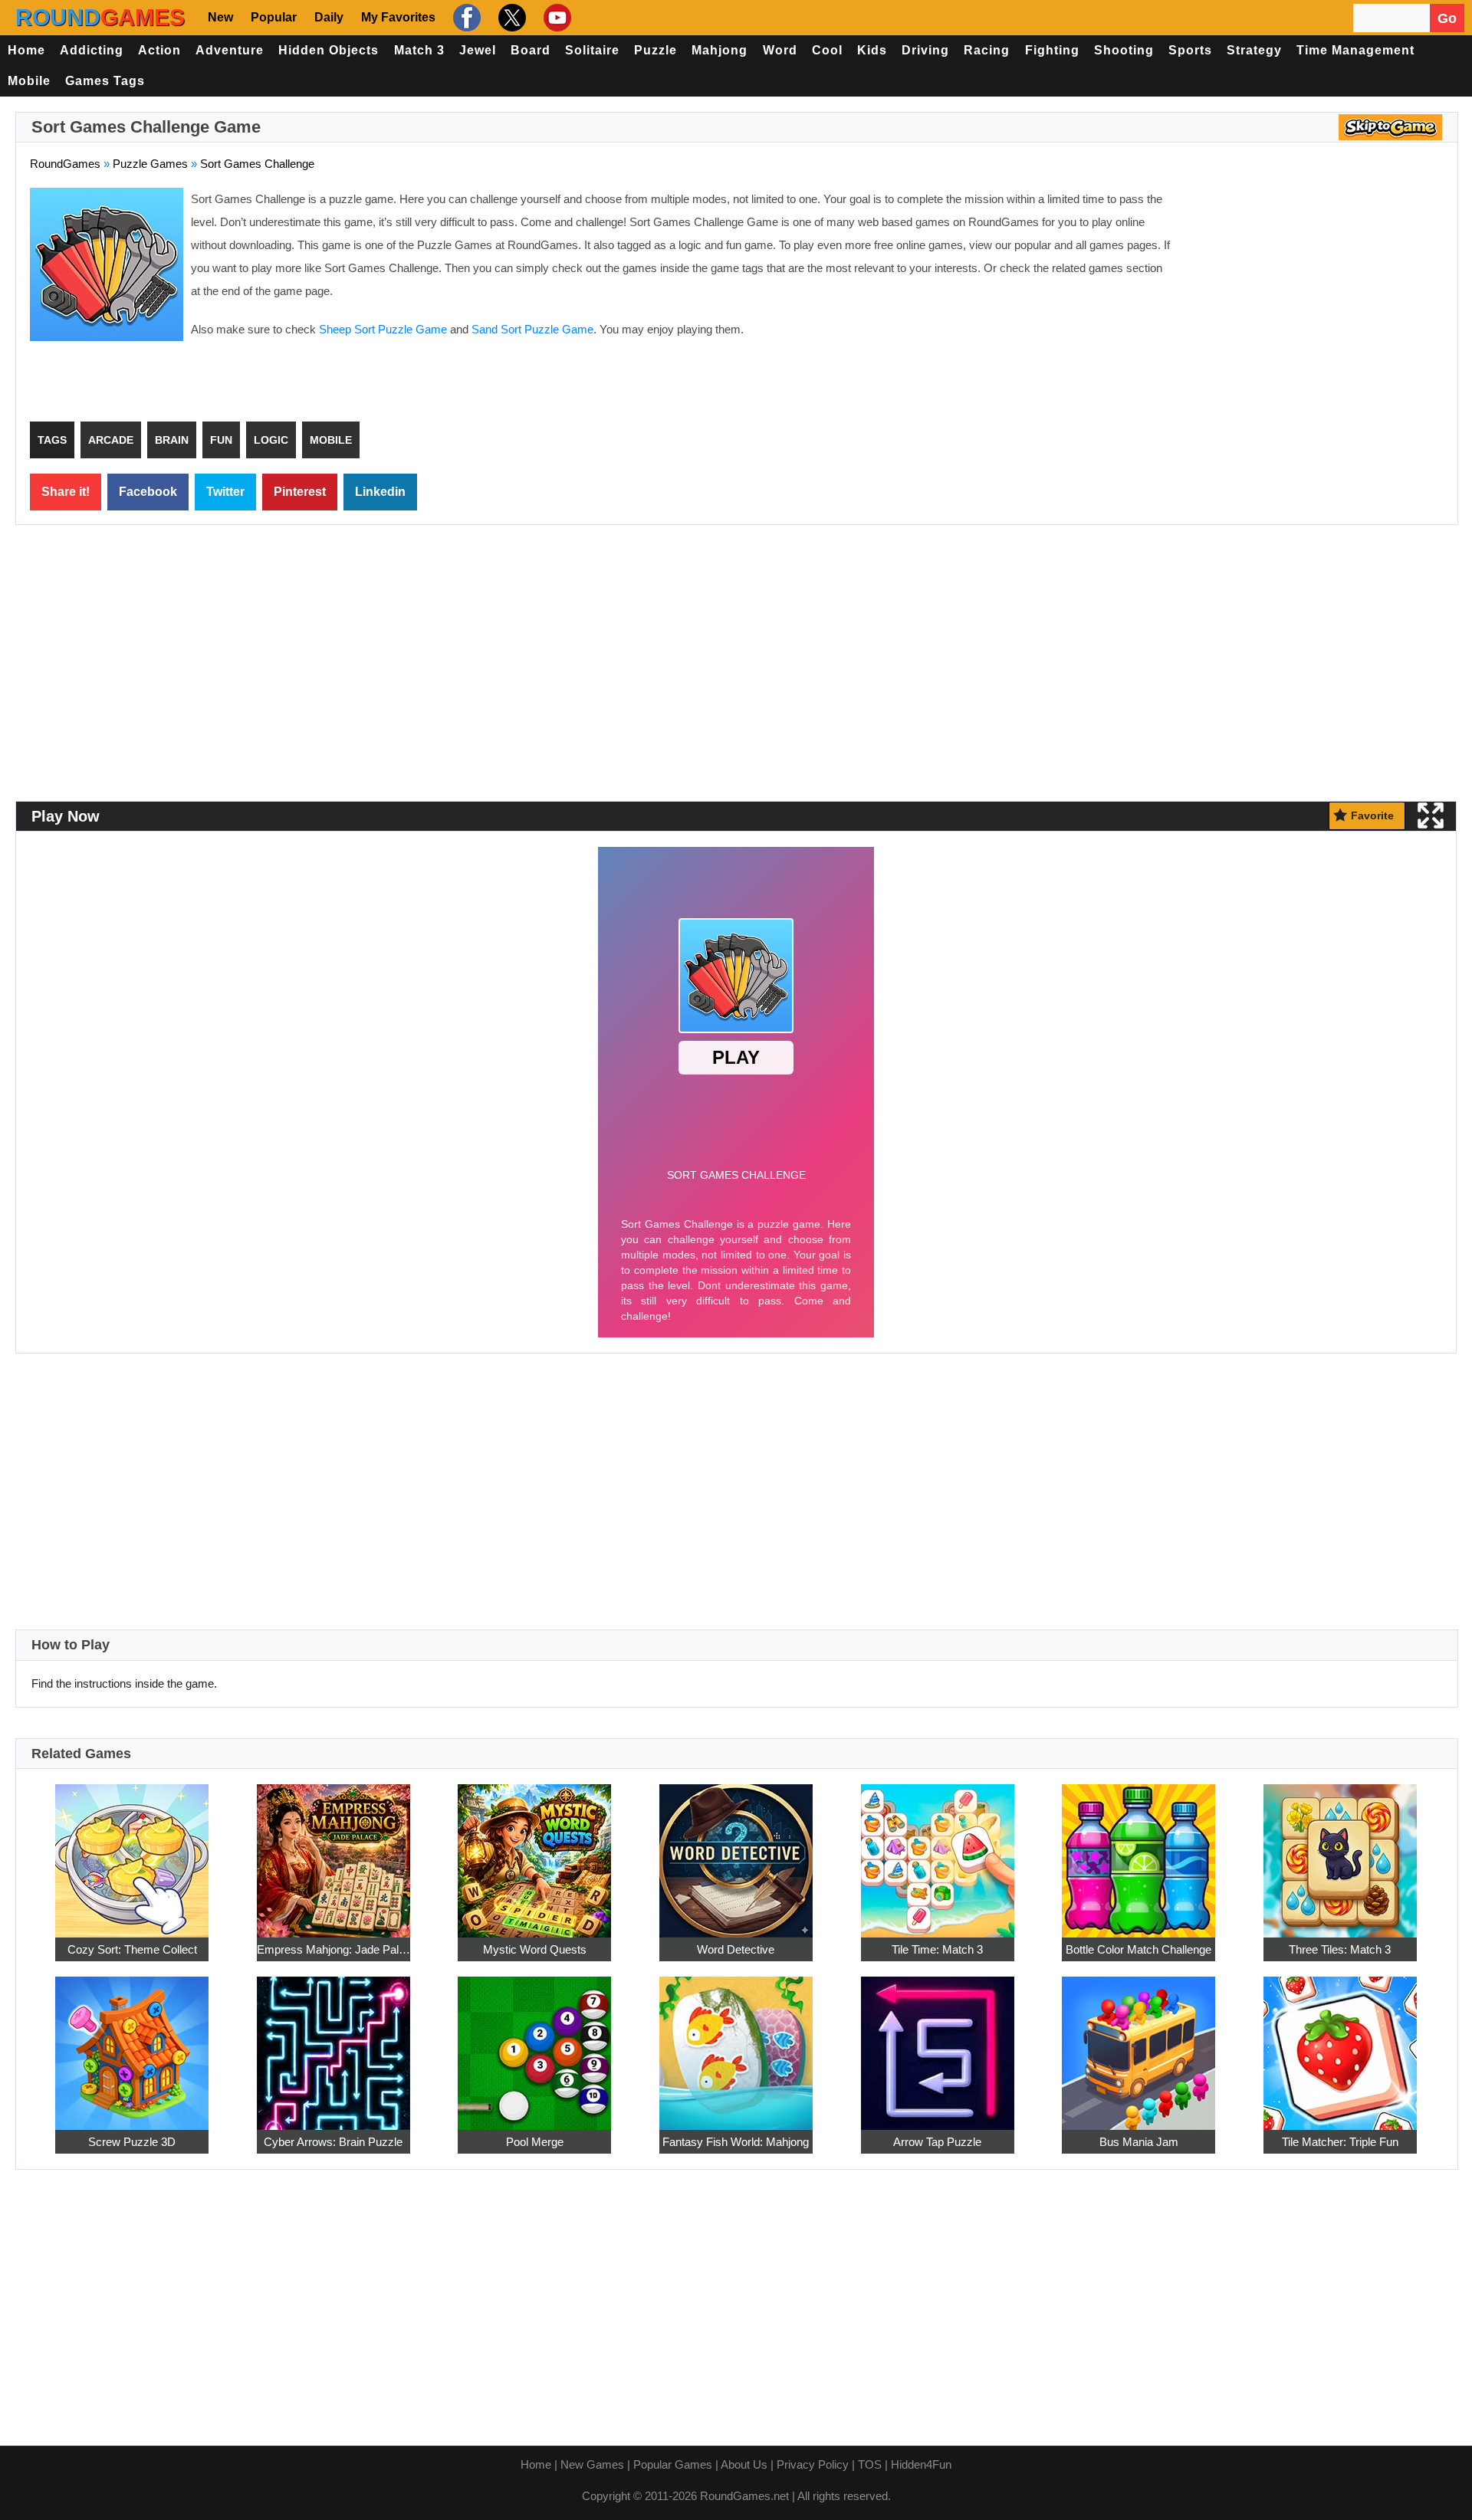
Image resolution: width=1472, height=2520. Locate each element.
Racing (987, 50)
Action (159, 50)
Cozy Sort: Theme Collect (132, 1949)
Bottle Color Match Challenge (1138, 1949)
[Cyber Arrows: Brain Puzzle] (333, 2045)
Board (531, 50)
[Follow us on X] (510, 18)
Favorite (1372, 815)
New (220, 17)
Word (780, 50)
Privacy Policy (813, 2464)
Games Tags (105, 81)
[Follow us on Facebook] (465, 18)
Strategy (1254, 50)
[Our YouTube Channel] (555, 18)
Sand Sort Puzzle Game (532, 329)
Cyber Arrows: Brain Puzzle (333, 2142)
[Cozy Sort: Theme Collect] (132, 1853)
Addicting (92, 50)
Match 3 (419, 50)
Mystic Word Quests (535, 1949)
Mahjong (720, 50)
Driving (925, 50)
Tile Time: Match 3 (937, 1949)
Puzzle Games (150, 164)
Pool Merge (535, 2142)
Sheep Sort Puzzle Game (383, 329)
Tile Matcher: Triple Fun (1340, 2142)
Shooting (1124, 50)
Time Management (1355, 50)
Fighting (1052, 50)
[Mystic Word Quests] (534, 1853)
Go (1447, 18)
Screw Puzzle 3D (132, 2142)
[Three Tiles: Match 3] (1340, 1853)
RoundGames (65, 164)
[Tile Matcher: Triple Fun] (1340, 2045)
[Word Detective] (736, 1853)
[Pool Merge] (534, 2045)
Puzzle (655, 50)
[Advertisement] (1315, 299)
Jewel (478, 50)
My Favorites (398, 17)
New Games (592, 2464)
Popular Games (673, 2464)
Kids (872, 50)
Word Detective (736, 1949)
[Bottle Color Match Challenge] (1138, 1853)
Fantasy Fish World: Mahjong (736, 2142)
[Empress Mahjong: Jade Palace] (333, 1853)
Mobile (29, 81)
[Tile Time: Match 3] (938, 1853)
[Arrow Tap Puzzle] (938, 2045)
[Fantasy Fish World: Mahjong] (736, 2045)
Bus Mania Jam (1139, 2142)
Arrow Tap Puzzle (937, 2142)
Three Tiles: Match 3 (1340, 1949)
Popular (274, 17)
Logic (271, 440)
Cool (827, 50)
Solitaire (592, 50)
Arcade (111, 440)
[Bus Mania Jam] (1138, 2045)
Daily (329, 17)
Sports (1190, 50)
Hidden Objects (329, 50)
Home (26, 50)
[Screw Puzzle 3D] (132, 2045)
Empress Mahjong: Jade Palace (333, 1949)
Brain (172, 440)
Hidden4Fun (921, 2464)
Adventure (230, 50)
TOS (870, 2464)
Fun (221, 440)
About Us (744, 2464)
